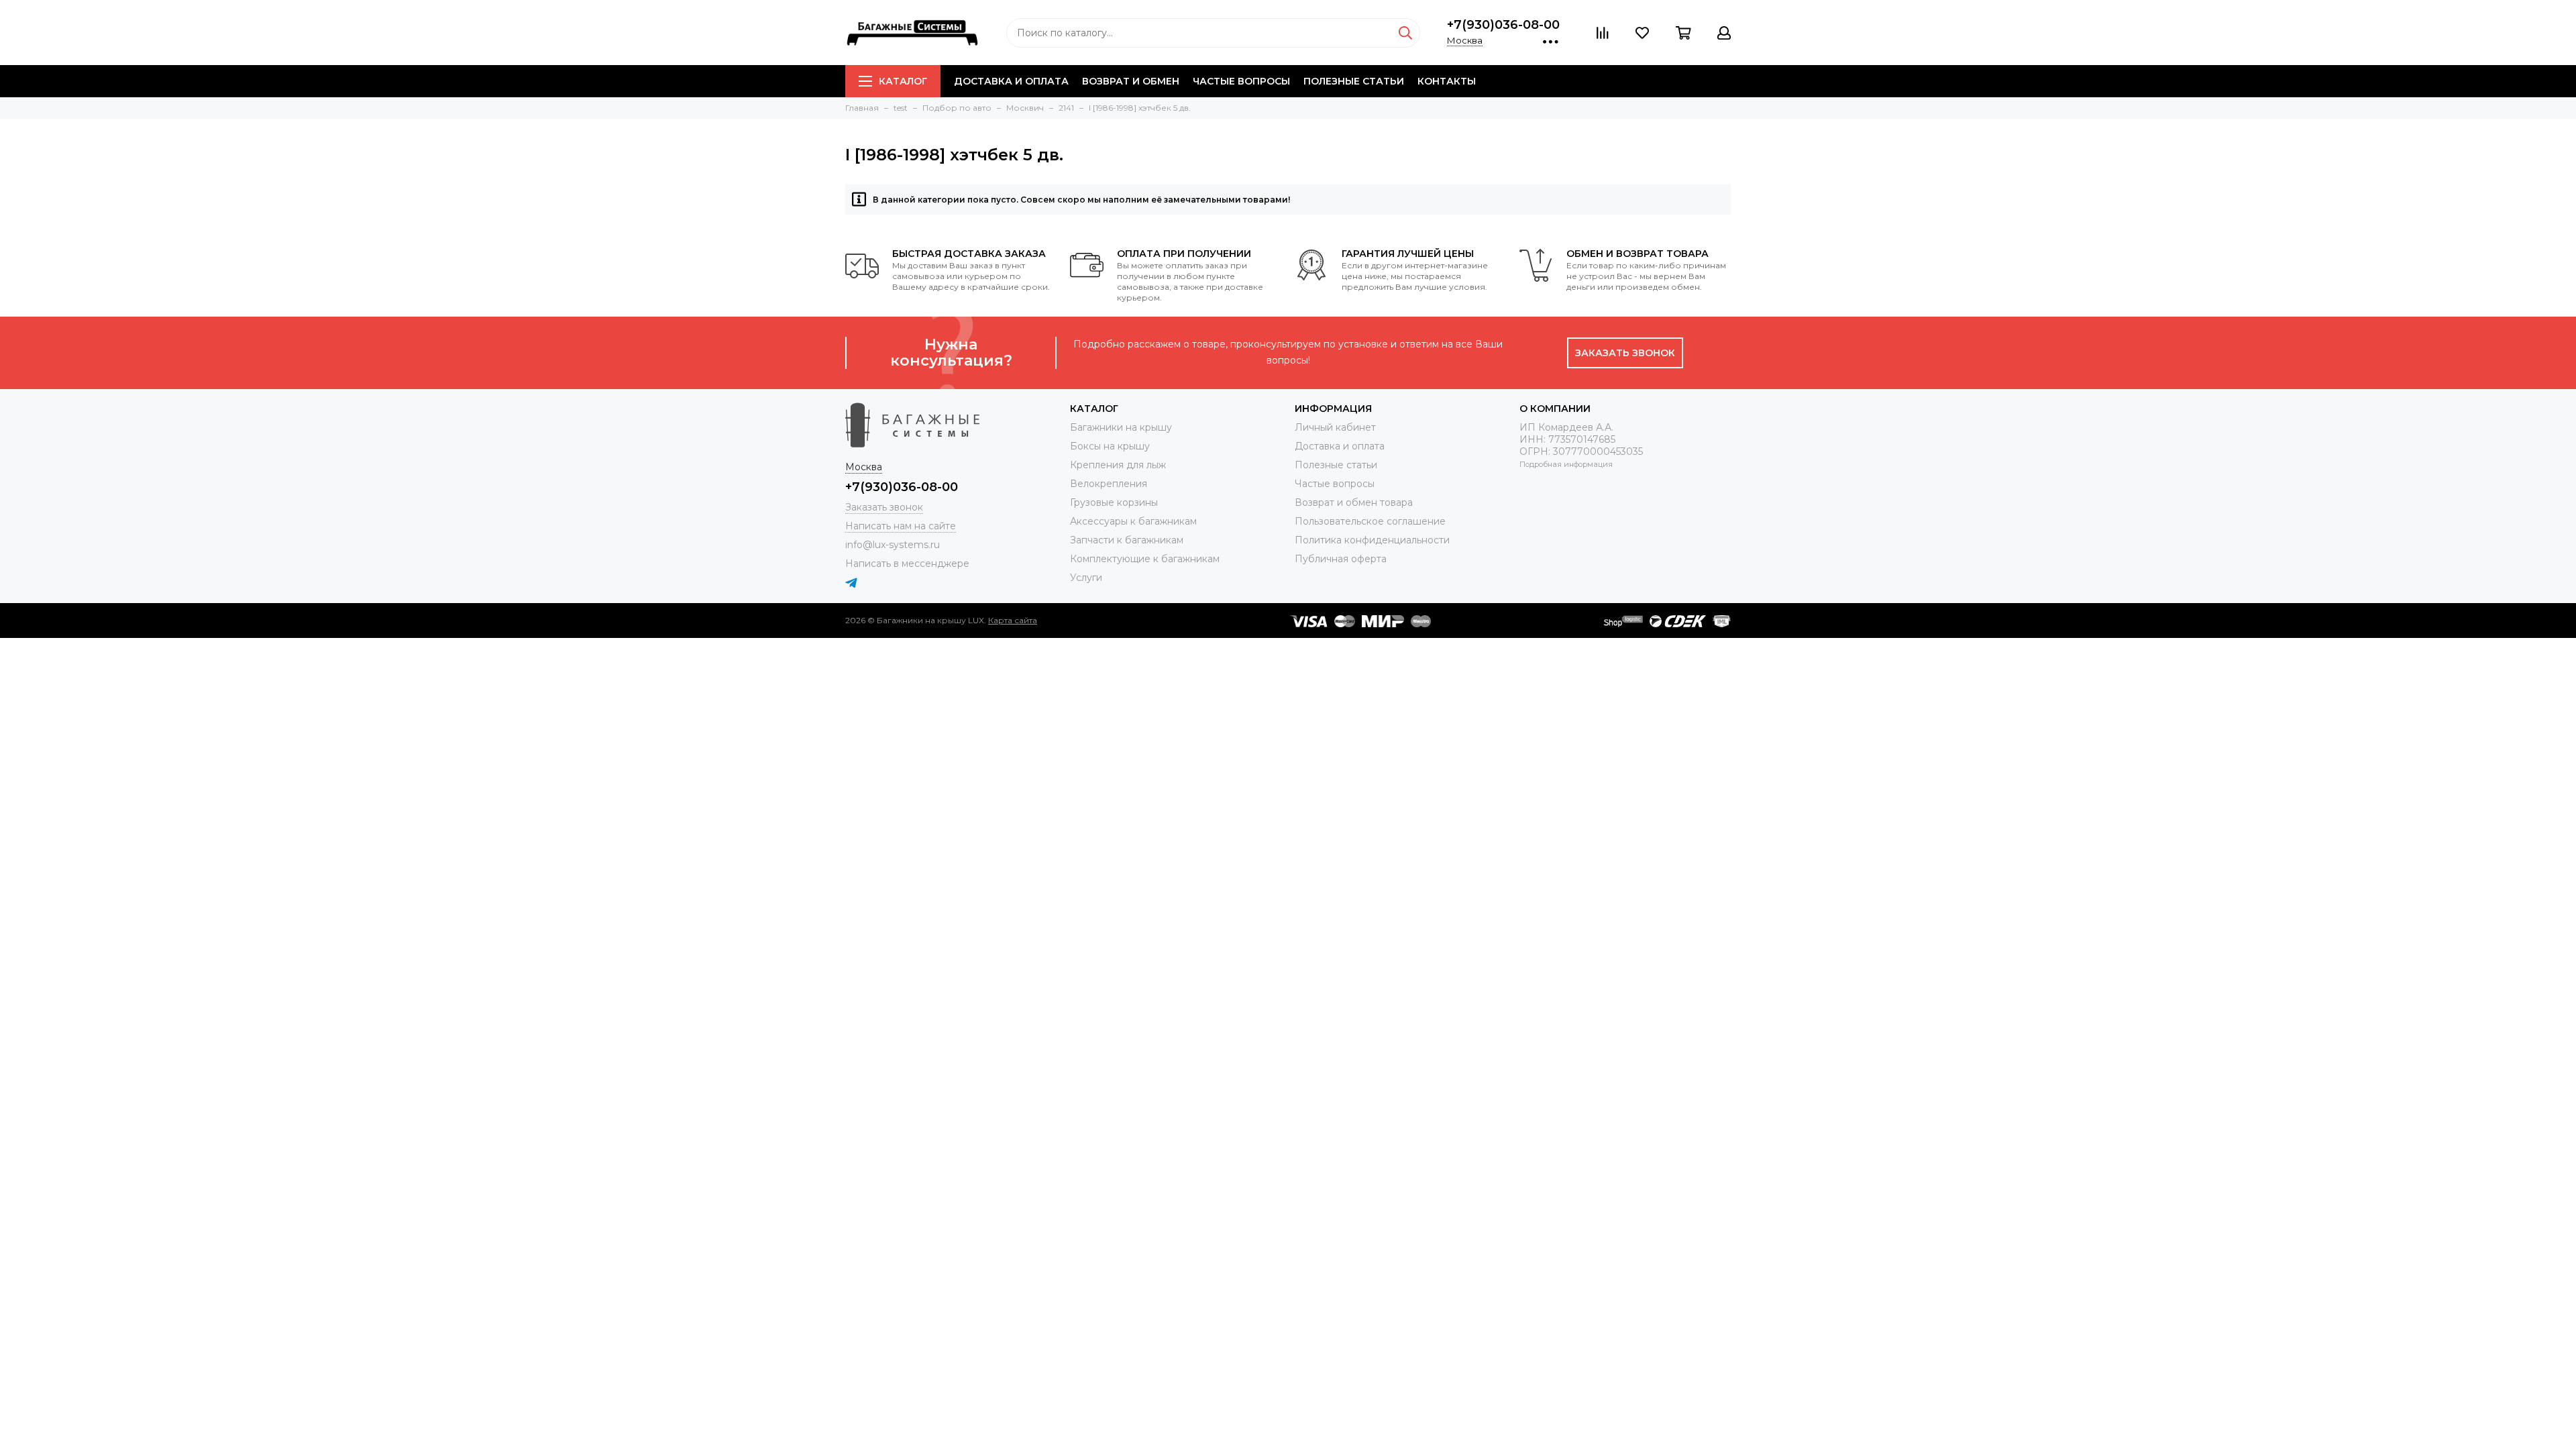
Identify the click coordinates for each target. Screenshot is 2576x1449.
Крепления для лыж (1118, 465)
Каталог (903, 81)
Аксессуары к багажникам (1133, 521)
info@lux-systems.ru (893, 545)
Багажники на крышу (1121, 427)
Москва (1465, 40)
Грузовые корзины (1114, 502)
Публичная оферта (1341, 559)
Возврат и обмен (1131, 81)
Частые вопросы (1241, 81)
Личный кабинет (1335, 427)
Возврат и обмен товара (1354, 502)
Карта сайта (1013, 620)
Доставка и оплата (1011, 81)
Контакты (1447, 81)
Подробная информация (1566, 464)
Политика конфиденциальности (1372, 540)
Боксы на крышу (1110, 446)
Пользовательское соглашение (1370, 521)
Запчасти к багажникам (1127, 540)
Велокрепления (1109, 484)
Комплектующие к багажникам (1145, 559)
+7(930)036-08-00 (1503, 25)
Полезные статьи (1354, 81)
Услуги (1086, 578)
